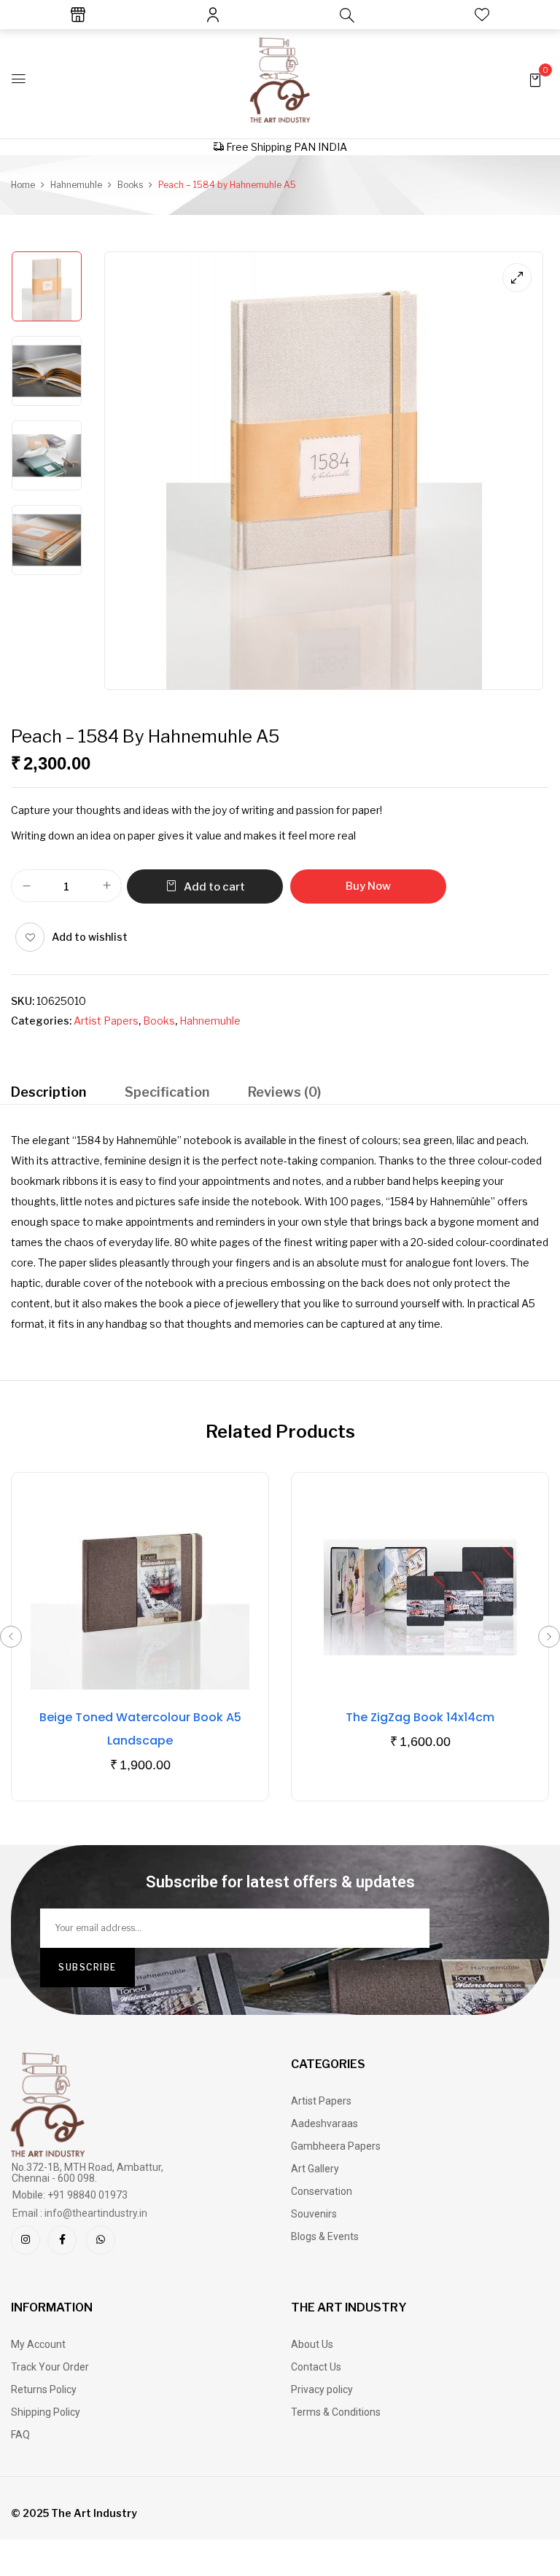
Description (48, 1092)
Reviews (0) (284, 1092)
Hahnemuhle (76, 185)
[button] (535, 79)
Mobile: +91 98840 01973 (70, 2195)
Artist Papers (106, 1021)
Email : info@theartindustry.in (80, 2213)
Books (130, 185)
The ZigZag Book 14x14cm (420, 1717)
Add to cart (214, 887)
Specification (167, 1092)
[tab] (48, 1094)
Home (23, 185)
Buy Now (368, 886)
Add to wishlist (90, 937)
